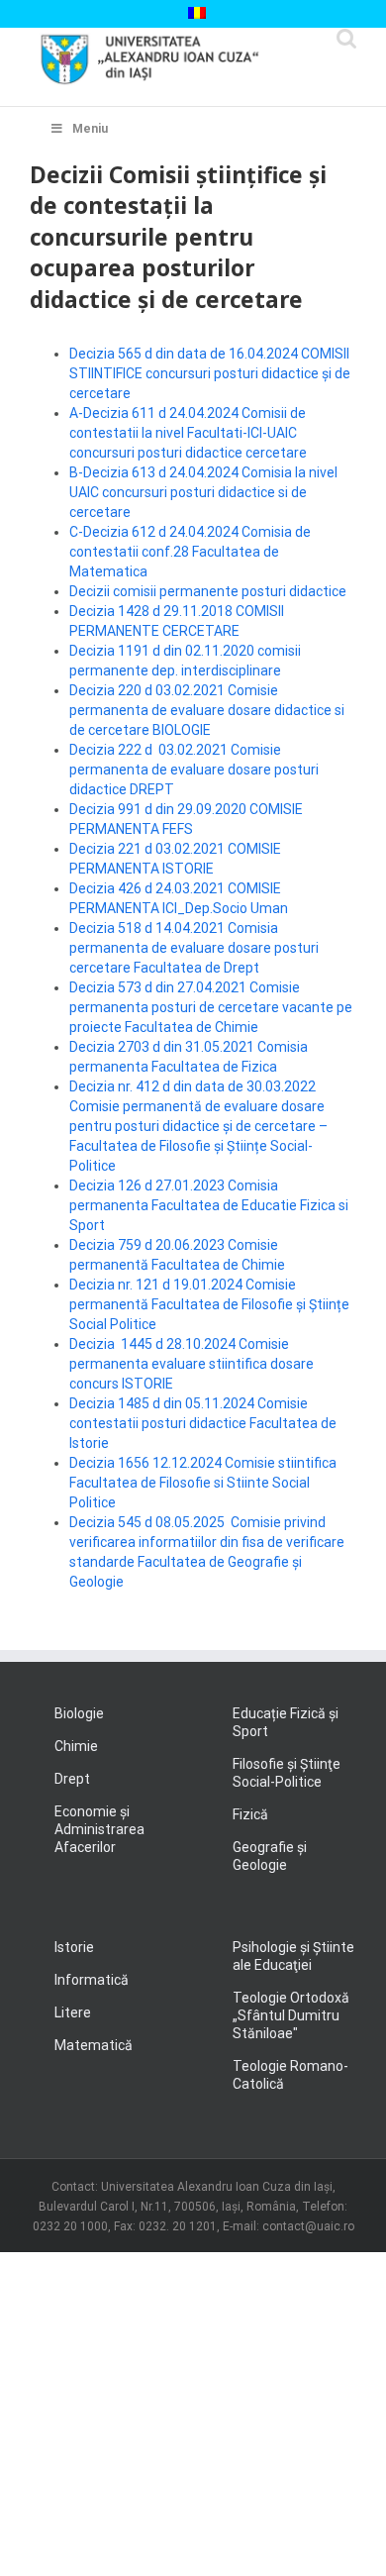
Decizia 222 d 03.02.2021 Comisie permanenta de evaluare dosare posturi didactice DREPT (194, 770)
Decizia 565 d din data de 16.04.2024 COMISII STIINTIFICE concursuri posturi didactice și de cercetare (210, 373)
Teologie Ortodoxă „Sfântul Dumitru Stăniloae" (291, 2015)
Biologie (79, 1713)
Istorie (74, 1947)
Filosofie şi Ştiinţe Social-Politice (287, 1773)
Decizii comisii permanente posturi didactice (208, 591)
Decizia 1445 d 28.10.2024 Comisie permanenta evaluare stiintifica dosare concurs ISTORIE (192, 1364)
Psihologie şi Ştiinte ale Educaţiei (293, 1956)
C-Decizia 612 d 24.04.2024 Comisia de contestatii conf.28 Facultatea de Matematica (190, 552)
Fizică (250, 1814)
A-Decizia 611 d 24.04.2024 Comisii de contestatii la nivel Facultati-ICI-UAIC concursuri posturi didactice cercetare (188, 433)
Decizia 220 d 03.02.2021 (148, 690)
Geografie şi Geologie (270, 1856)
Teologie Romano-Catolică (290, 2075)
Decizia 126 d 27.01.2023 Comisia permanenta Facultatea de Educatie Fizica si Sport (209, 1205)
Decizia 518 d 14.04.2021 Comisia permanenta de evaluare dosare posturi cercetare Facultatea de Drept (194, 948)
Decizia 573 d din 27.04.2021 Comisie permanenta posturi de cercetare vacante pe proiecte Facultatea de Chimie (211, 1007)
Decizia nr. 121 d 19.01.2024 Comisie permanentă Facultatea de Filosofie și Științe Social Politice (209, 1304)
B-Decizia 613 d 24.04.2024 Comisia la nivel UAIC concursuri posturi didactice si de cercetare (203, 492)
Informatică (92, 1980)
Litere (73, 2012)
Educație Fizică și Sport (286, 1722)
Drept (72, 1779)
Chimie (76, 1746)
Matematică (94, 2045)
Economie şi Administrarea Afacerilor (99, 1829)
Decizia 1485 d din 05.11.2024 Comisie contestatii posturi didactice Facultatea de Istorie (203, 1423)
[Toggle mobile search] (346, 38)
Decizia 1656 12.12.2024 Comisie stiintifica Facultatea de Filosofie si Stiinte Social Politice (203, 1483)
